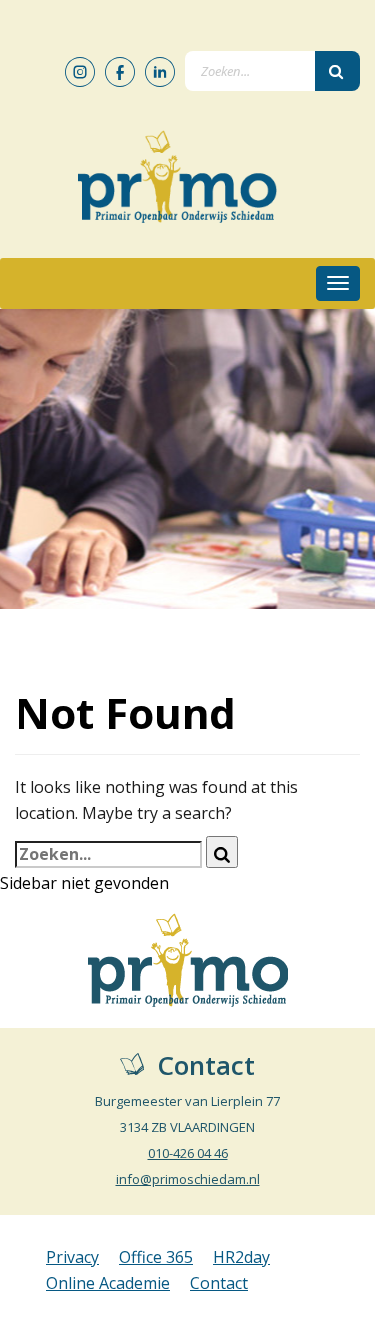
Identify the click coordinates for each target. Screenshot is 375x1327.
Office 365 (156, 1257)
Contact (219, 1283)
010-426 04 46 (188, 1153)
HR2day (241, 1257)
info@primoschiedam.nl (188, 1179)
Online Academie (108, 1283)
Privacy (72, 1257)
